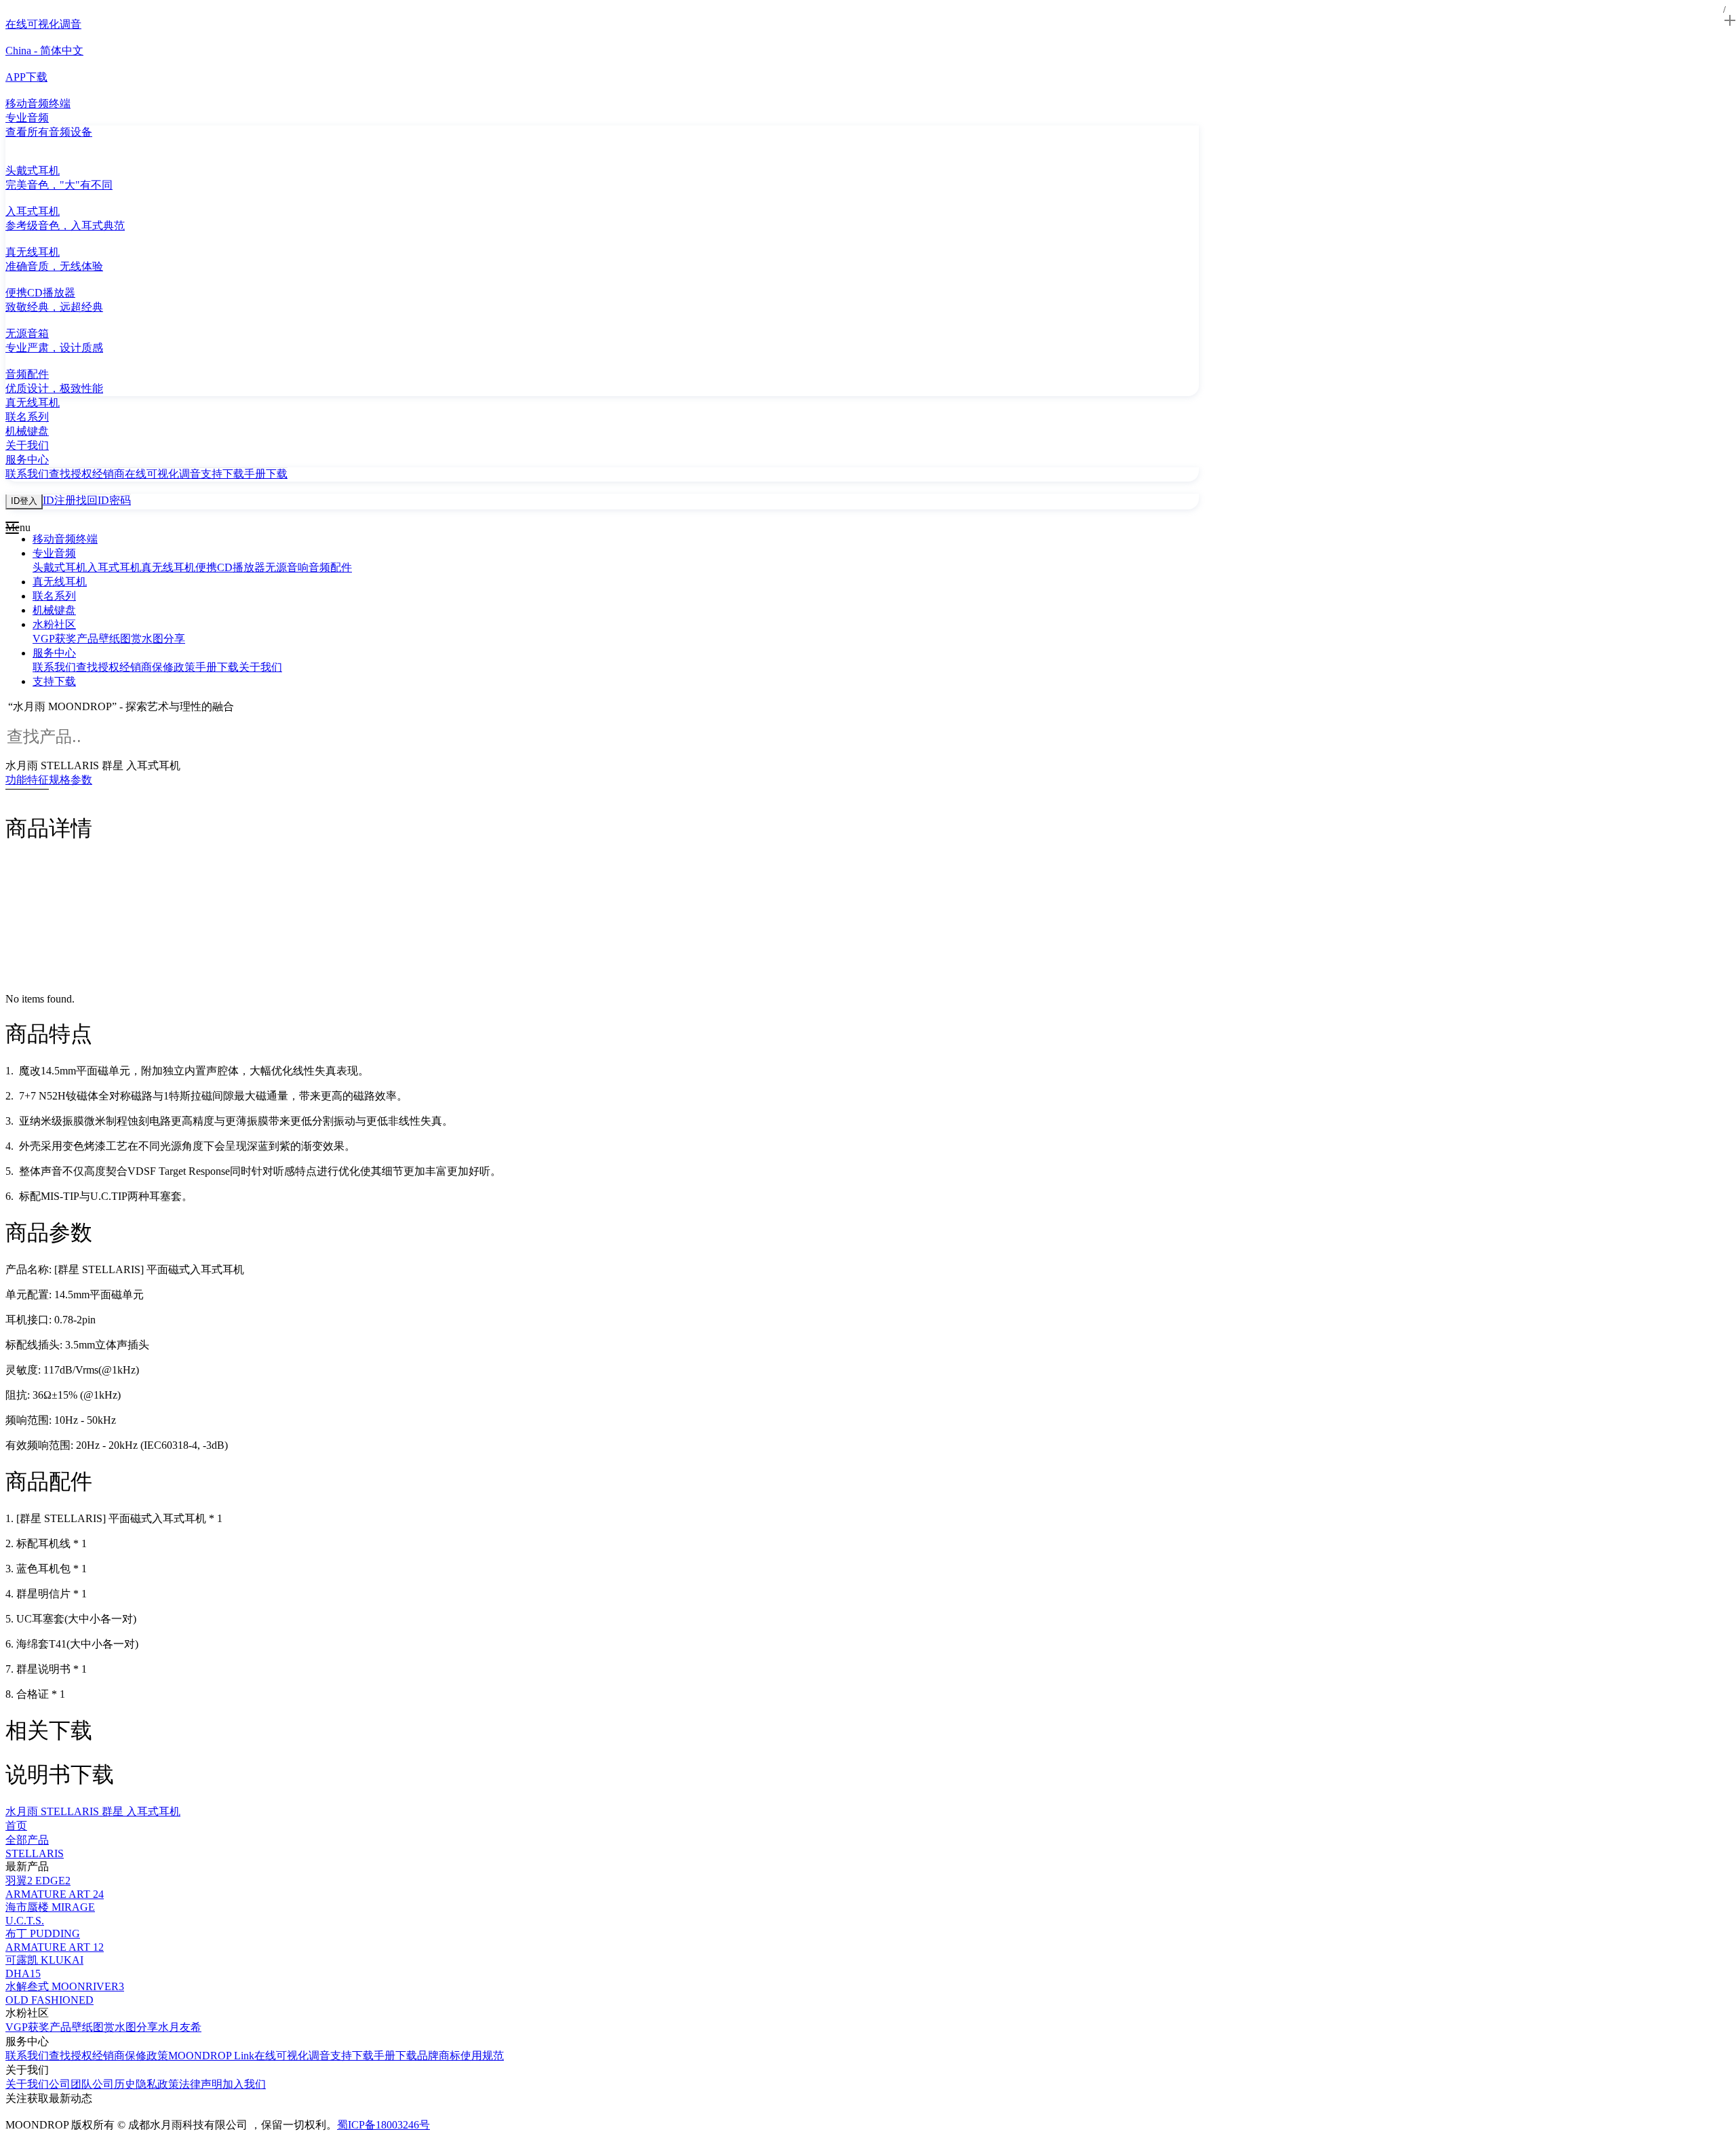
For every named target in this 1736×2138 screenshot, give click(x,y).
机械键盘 (54, 610)
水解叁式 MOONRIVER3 (65, 1986)
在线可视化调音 (163, 474)
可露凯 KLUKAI (44, 1960)
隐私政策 (157, 2084)
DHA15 (23, 1974)
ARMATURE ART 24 (55, 1894)
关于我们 (260, 667)
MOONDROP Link (211, 2056)
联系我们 (27, 474)
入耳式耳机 (114, 567)
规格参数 (71, 780)
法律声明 (201, 2084)
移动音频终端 (65, 539)
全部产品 (27, 1840)
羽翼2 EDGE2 (38, 1881)
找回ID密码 (103, 500)
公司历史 (114, 2084)
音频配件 (330, 567)
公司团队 (71, 2084)
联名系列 (54, 596)
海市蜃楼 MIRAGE (50, 1907)
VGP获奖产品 (65, 639)
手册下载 (266, 474)
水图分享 (163, 639)
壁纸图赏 (120, 639)
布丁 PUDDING (43, 1933)
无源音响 (287, 567)
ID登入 (24, 501)
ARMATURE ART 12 (55, 1947)
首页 (16, 1826)
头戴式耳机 (60, 567)
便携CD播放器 (230, 567)
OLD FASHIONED (50, 2000)
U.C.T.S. (25, 1921)
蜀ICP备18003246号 (383, 2125)
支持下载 (222, 474)
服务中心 (54, 653)
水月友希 (180, 2027)
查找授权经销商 (87, 474)
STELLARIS (35, 1853)
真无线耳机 (168, 567)
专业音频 (54, 553)
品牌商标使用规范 (460, 2056)
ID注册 (59, 500)
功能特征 (27, 780)
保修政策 (174, 667)
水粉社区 (54, 624)
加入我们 (244, 2084)
